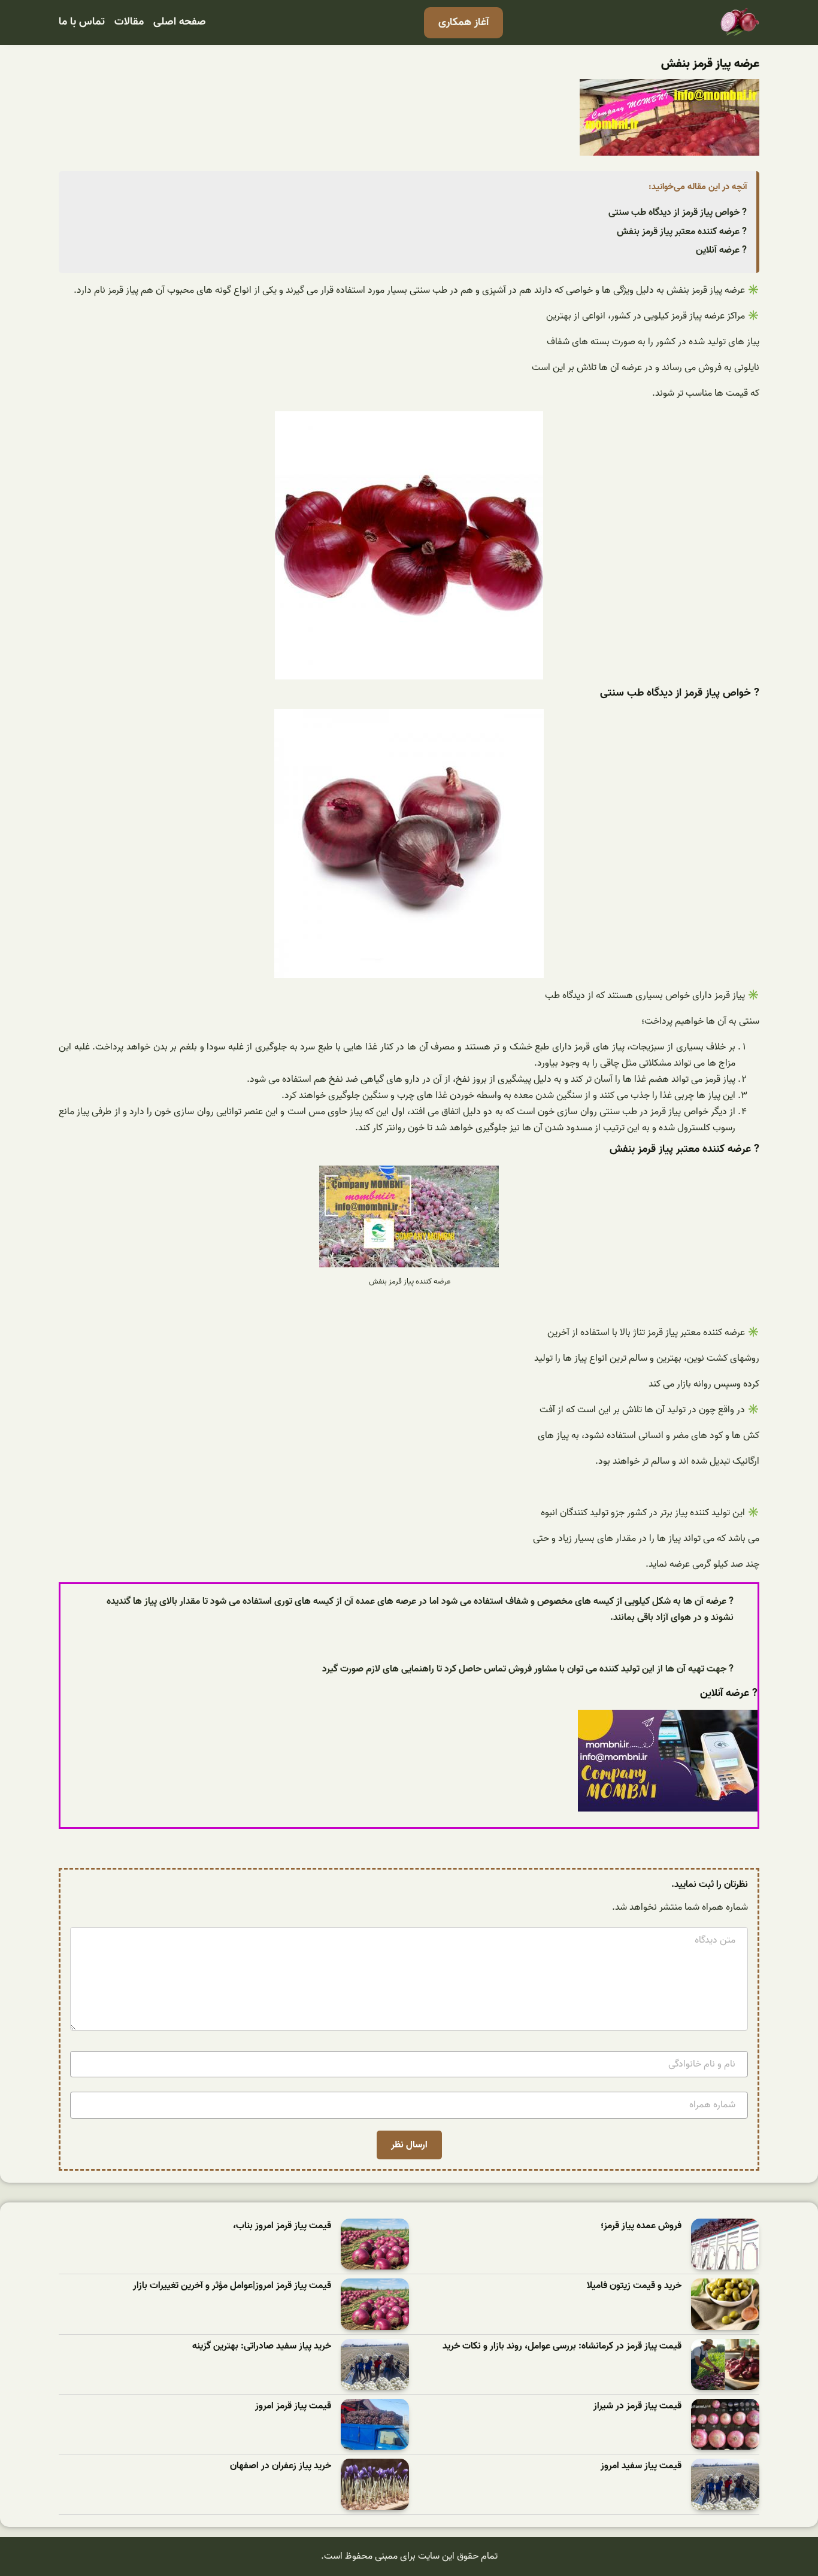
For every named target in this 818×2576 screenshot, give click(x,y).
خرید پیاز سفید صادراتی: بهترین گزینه (262, 2346)
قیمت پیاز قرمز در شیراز (637, 2406)
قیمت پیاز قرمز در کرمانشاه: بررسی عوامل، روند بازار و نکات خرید (562, 2346)
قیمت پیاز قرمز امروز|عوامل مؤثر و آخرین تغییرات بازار (232, 2286)
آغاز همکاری (463, 22)
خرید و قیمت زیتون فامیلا (634, 2286)
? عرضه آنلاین (721, 250)
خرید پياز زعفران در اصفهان (281, 2466)
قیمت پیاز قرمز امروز (293, 2406)
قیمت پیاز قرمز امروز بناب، (282, 2226)
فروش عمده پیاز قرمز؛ (641, 2226)
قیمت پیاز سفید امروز (641, 2466)
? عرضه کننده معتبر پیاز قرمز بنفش (682, 232)
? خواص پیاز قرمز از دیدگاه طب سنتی (678, 213)
